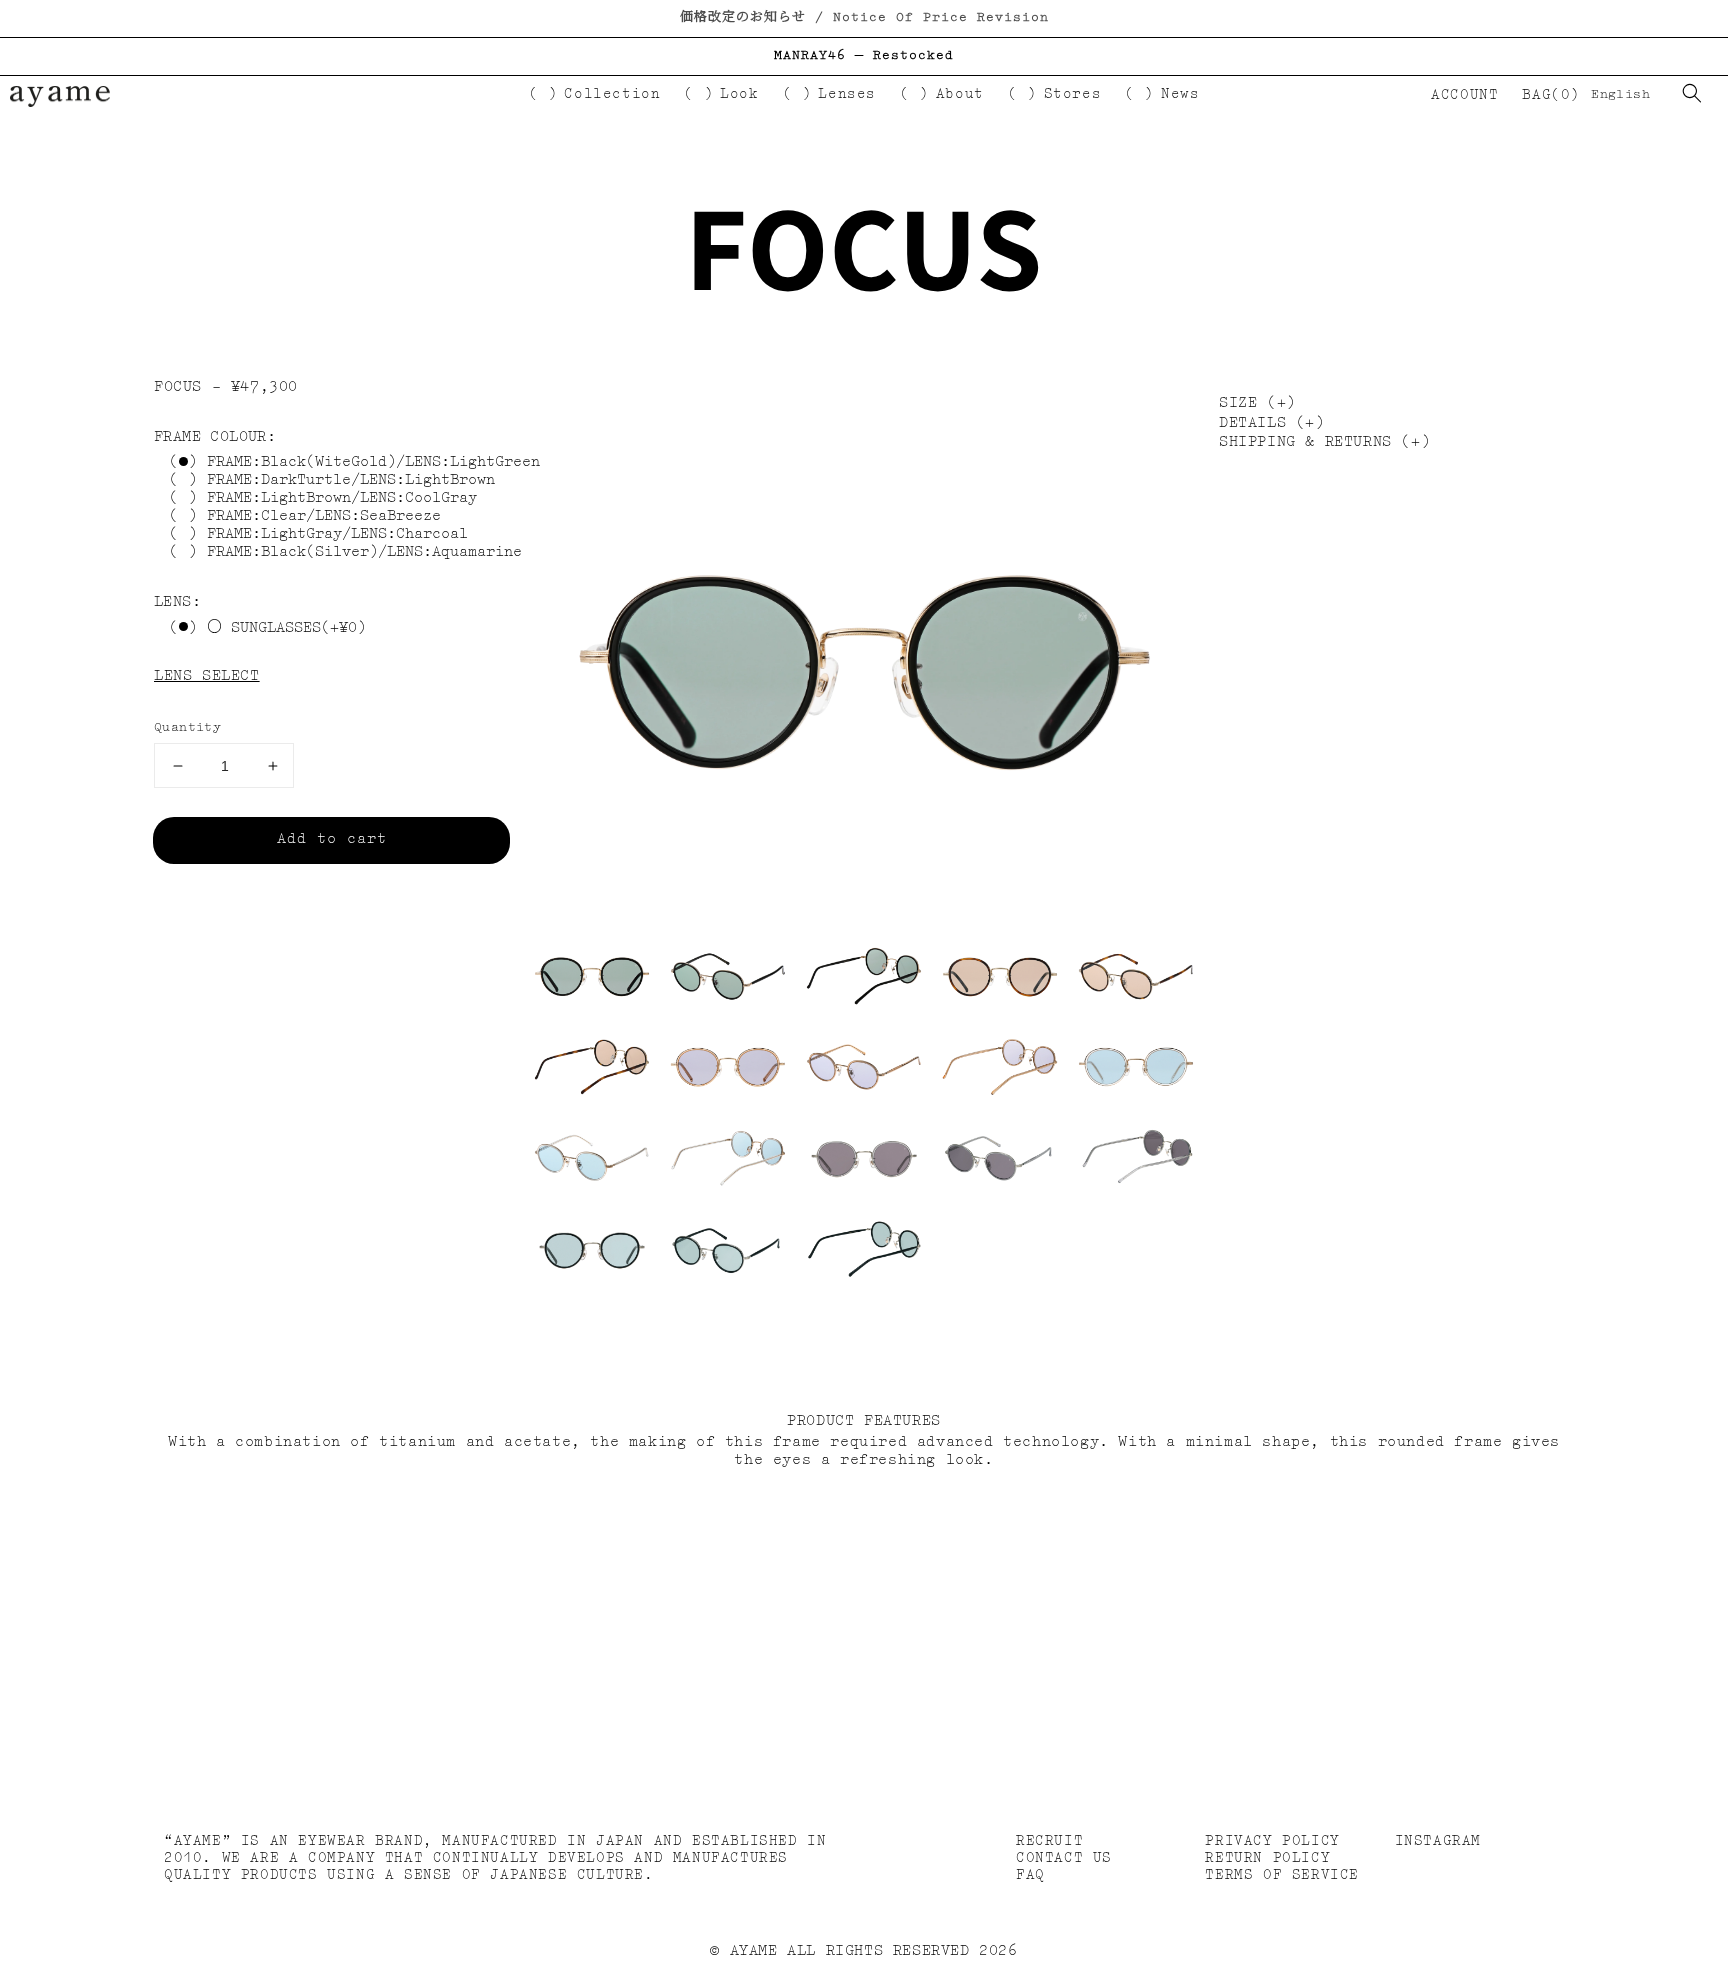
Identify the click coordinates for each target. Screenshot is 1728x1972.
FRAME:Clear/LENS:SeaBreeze (324, 517)
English (1620, 94)
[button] (1692, 93)
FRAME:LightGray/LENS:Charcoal (337, 535)
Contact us (1064, 1858)
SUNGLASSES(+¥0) (294, 628)
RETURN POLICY (1267, 1858)
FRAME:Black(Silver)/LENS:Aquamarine (364, 553)
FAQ (1030, 1875)
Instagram (1438, 1841)
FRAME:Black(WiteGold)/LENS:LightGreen (373, 463)
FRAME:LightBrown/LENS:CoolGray (342, 499)
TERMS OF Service (1282, 1875)
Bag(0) (1550, 95)
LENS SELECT (207, 676)
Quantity (187, 727)
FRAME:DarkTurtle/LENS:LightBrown (351, 481)
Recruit (1049, 1841)
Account (1464, 95)
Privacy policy (1272, 1841)
